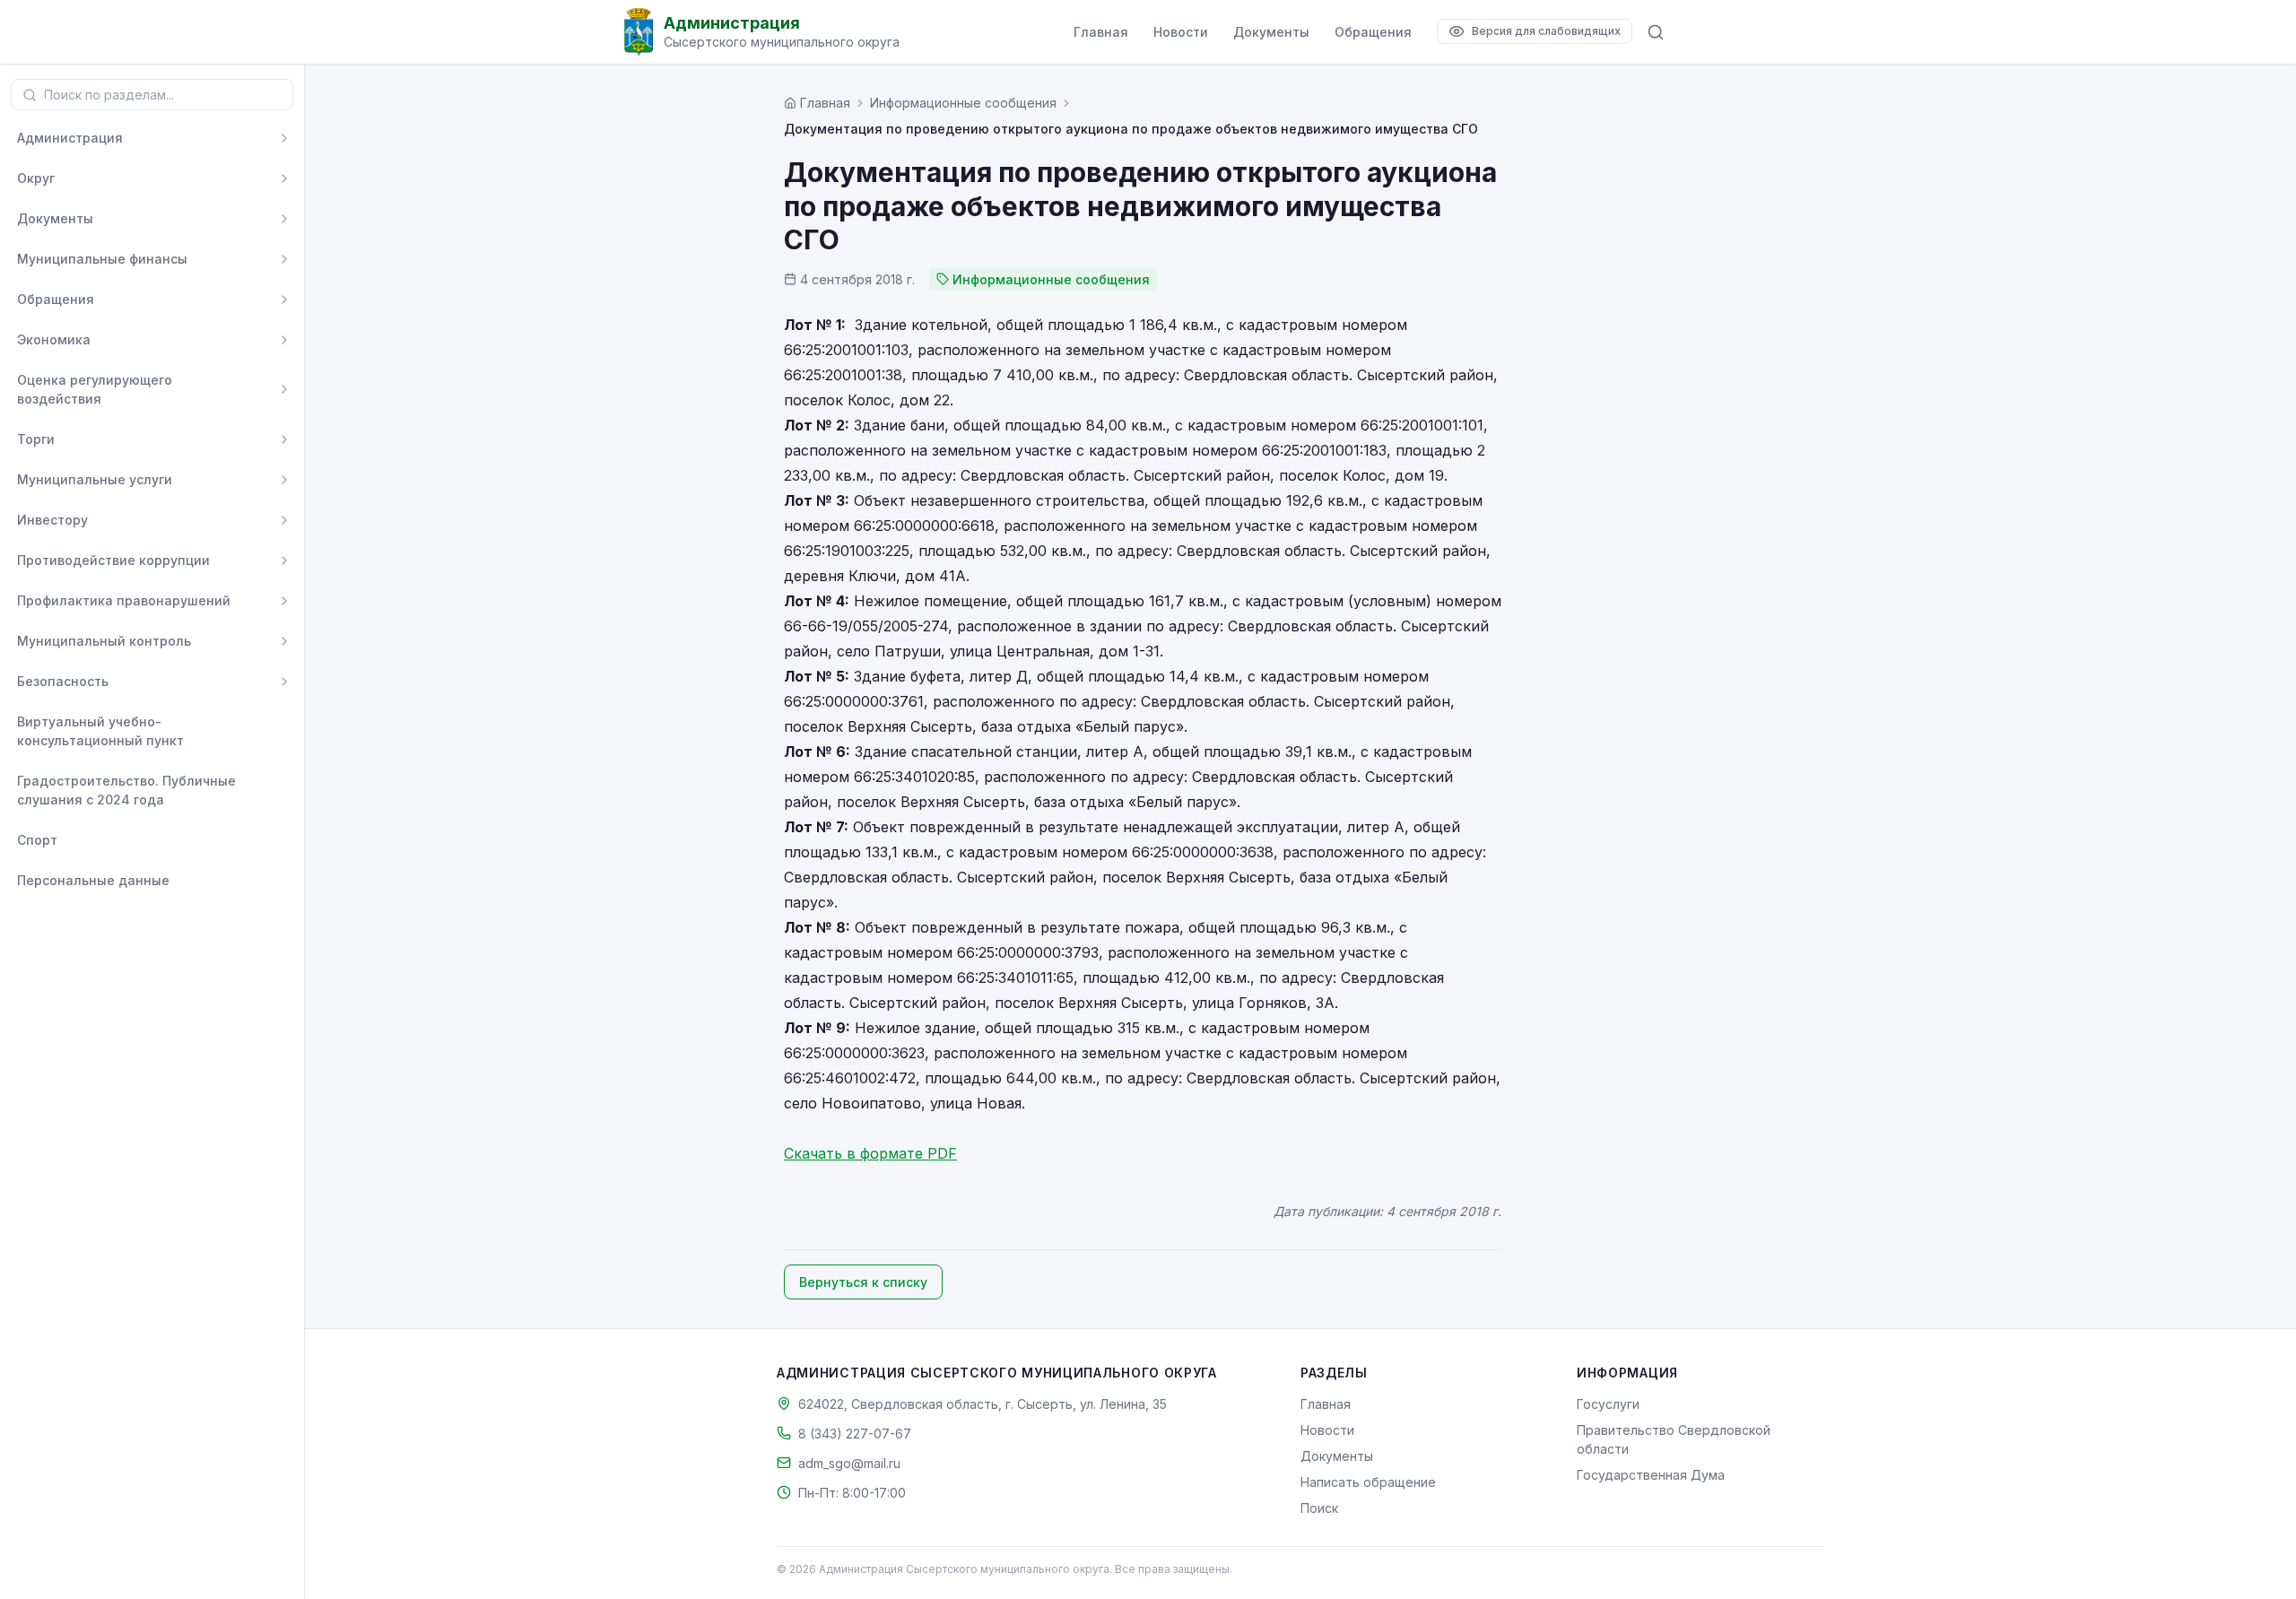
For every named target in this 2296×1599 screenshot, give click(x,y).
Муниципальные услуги (95, 479)
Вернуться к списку (863, 1282)
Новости (1181, 32)
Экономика (54, 339)
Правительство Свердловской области (1674, 1439)
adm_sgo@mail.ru (849, 1463)
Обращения (1373, 32)
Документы (1271, 32)
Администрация (70, 138)
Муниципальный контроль (104, 641)
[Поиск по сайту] (1656, 32)
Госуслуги (1608, 1404)
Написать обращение (1368, 1482)
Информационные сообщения (963, 103)
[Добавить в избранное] (284, 731)
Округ (36, 178)
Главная (1101, 32)
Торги (36, 439)
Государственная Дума (1651, 1475)
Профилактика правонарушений (124, 600)
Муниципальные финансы (102, 259)
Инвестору (52, 520)
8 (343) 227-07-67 (855, 1434)
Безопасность (63, 681)
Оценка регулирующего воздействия (95, 389)
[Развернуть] (284, 138)
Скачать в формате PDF (870, 1153)
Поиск (1319, 1508)
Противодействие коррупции (113, 560)
